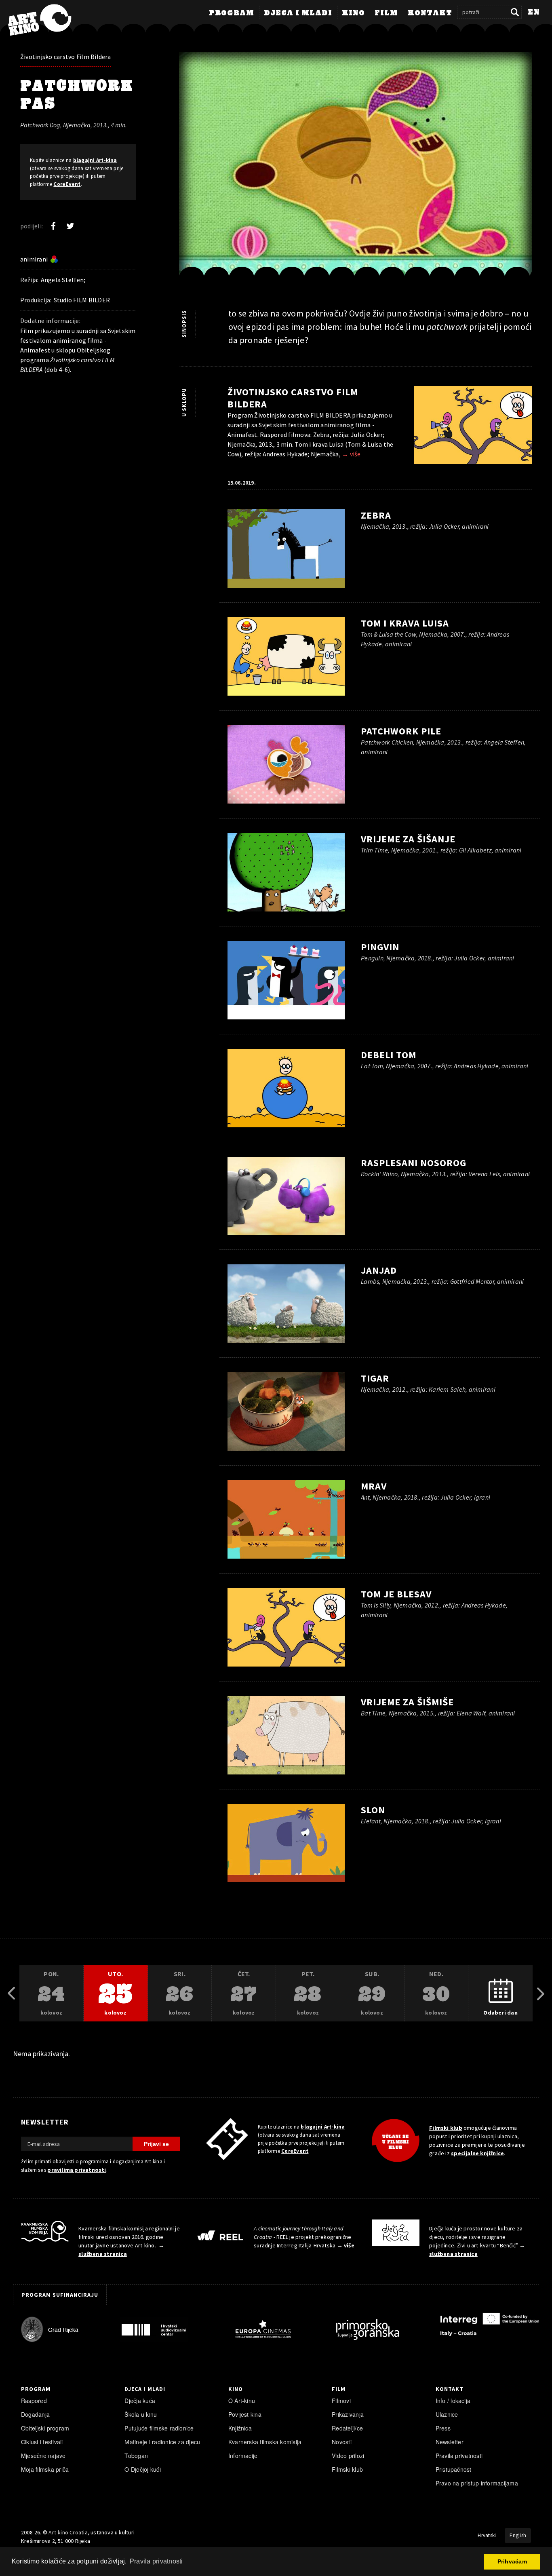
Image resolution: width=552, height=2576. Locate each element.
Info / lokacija (453, 2401)
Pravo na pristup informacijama (477, 2483)
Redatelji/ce (347, 2428)
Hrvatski (487, 2535)
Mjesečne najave (43, 2456)
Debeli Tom (389, 1055)
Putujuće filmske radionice (159, 2428)
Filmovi (341, 2401)
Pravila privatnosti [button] (156, 2561)
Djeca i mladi (298, 13)
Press (443, 2428)
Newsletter (450, 2442)
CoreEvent (67, 184)
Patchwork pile (401, 731)
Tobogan (136, 2456)
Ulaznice (447, 2414)
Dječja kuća (140, 2401)
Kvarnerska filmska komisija (265, 2442)
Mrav (374, 1486)
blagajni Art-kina (95, 160)
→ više (351, 454)
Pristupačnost (454, 2469)
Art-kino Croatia (68, 2532)
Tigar (375, 1378)
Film (386, 13)
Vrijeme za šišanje (408, 839)
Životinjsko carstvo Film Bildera (66, 57)
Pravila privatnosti (459, 2456)
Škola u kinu (141, 2414)
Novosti (342, 2442)
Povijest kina (245, 2414)
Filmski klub (446, 2128)
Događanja (35, 2414)
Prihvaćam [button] (512, 2561)
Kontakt (430, 13)
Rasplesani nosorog (414, 1163)
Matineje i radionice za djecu (162, 2442)
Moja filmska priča (45, 2469)
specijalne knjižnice (477, 2153)
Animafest (35, 350)
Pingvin (380, 947)
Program (232, 13)
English (518, 2535)
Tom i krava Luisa (405, 623)
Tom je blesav (396, 1594)
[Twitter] (70, 226)
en (534, 13)
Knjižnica (240, 2428)
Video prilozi (348, 2456)
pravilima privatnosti (77, 2170)
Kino (353, 13)
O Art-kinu (242, 2401)
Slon (373, 1810)
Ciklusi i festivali (42, 2442)
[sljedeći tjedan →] (541, 1994)
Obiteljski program (45, 2428)
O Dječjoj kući (142, 2469)
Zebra (376, 515)
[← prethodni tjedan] (11, 1994)
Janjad (379, 1270)
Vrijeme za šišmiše (407, 1702)
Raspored (34, 2401)
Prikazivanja (348, 2414)
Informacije (243, 2456)
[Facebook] (53, 226)
